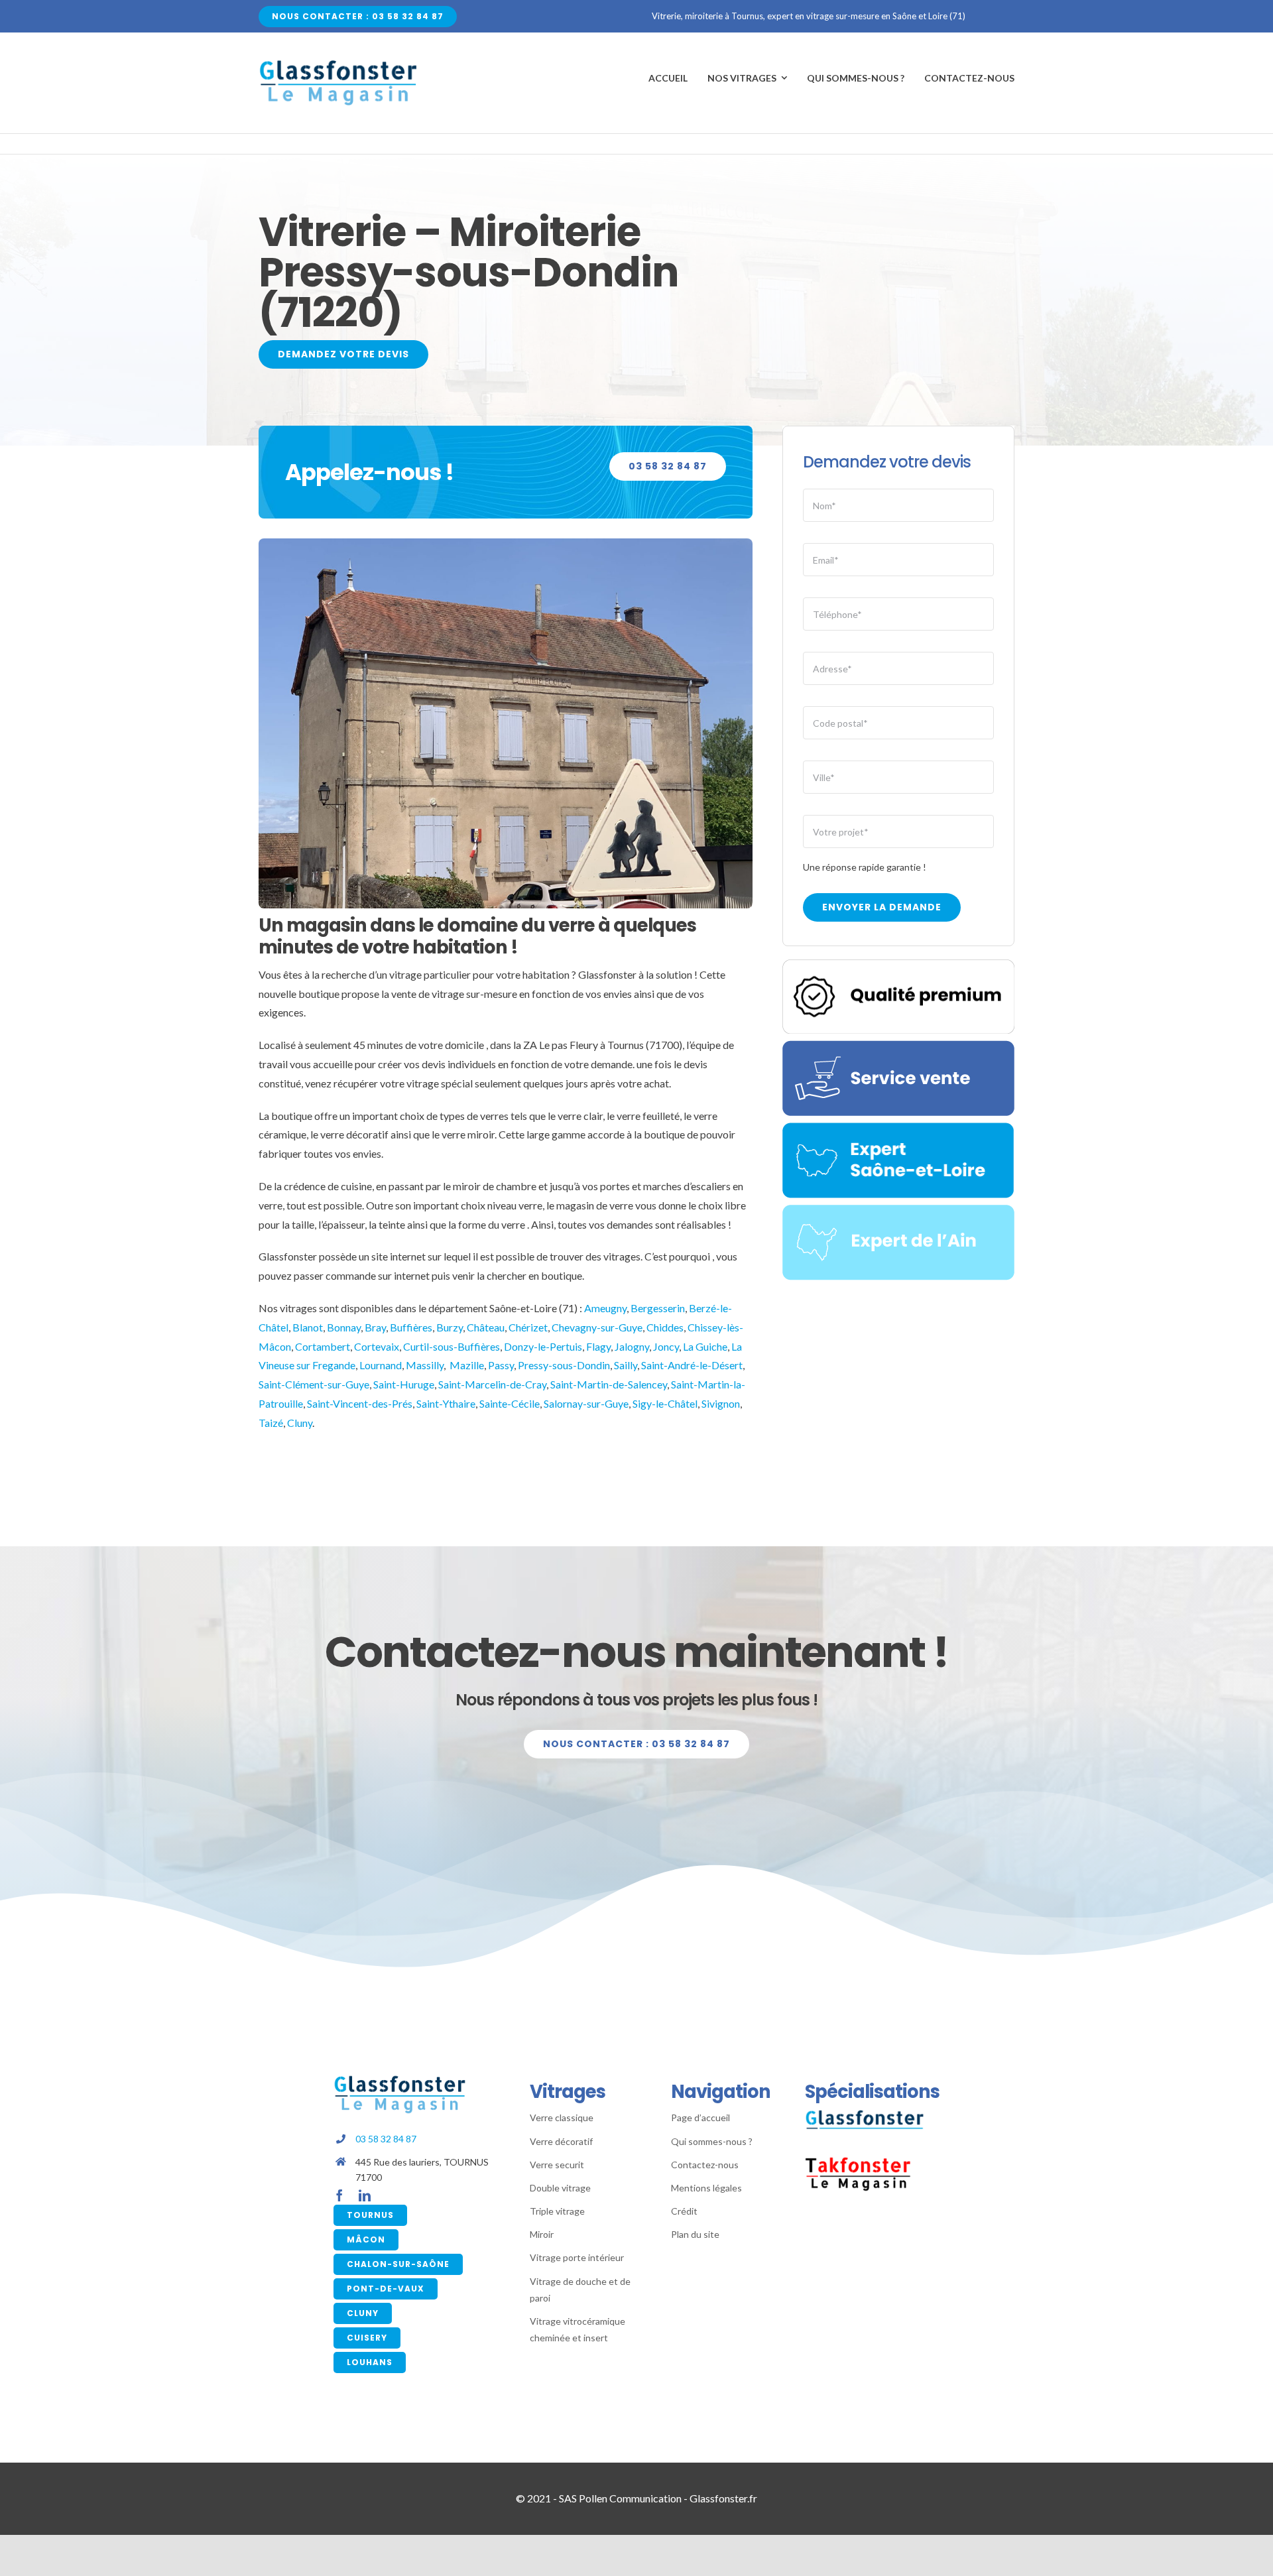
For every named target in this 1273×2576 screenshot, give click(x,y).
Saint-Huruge (404, 1384)
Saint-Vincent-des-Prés (360, 1403)
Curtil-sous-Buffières (452, 1346)
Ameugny (605, 1308)
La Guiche (705, 1346)
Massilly (425, 1365)
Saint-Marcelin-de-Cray (492, 1384)
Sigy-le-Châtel (665, 1403)
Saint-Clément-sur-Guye (314, 1384)
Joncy (666, 1346)
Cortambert (323, 1346)
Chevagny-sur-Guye (597, 1327)
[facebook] (339, 2195)
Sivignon (721, 1403)
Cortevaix (377, 1346)
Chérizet (528, 1327)
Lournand (381, 1365)
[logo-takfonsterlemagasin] (858, 2161)
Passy (501, 1365)
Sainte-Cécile (510, 1403)
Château (486, 1327)
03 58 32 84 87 (386, 2139)
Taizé (271, 1423)
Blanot (308, 1327)
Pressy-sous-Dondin (564, 1365)
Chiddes (665, 1327)
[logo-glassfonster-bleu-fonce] (865, 2114)
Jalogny (632, 1346)
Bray (375, 1327)
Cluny (300, 1423)
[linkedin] (365, 2195)
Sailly (626, 1365)
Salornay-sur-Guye (586, 1403)
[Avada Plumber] (338, 64)
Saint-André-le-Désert (692, 1365)
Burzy (450, 1327)
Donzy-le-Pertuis (543, 1346)
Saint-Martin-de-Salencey (609, 1384)
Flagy (598, 1346)
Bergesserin (658, 1308)
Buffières (411, 1327)
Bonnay (344, 1327)
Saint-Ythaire (446, 1403)
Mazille (467, 1365)
